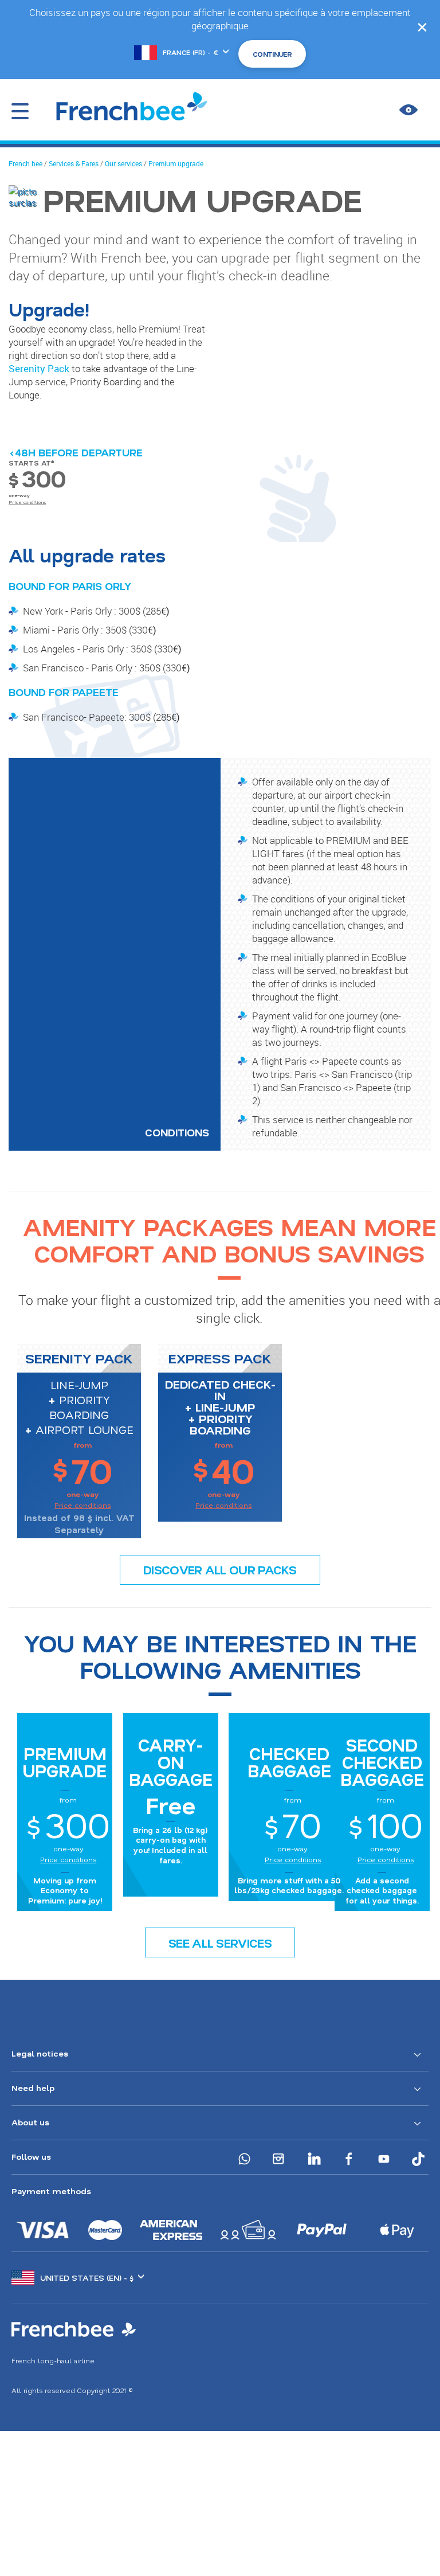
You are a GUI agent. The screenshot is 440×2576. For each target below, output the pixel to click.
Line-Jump (79, 1385)
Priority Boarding (80, 1407)
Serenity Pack (39, 368)
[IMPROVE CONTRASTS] (408, 110)
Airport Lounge (85, 1429)
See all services (220, 1943)
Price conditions (27, 502)
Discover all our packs (220, 1570)
